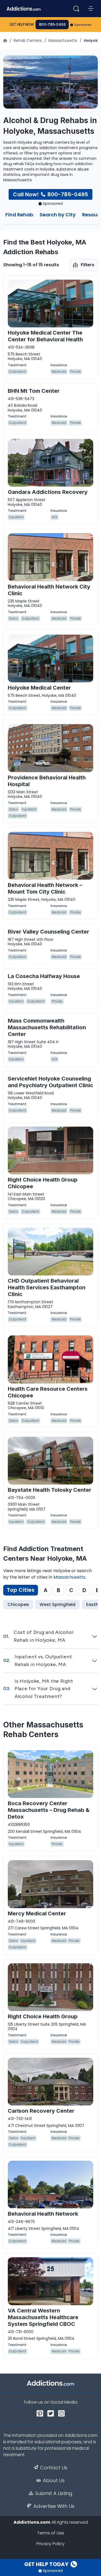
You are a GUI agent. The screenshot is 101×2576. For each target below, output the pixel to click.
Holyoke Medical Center (39, 688)
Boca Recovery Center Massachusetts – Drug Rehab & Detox (49, 1810)
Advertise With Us (54, 2506)
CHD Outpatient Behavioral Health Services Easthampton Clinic (47, 1287)
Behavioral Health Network (43, 2214)
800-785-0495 (52, 25)
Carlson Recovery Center (41, 2111)
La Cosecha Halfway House (44, 976)
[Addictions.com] (6, 40)
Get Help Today (47, 2564)
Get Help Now (22, 25)
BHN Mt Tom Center (34, 391)
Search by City (58, 215)
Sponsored (83, 25)
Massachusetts (63, 40)
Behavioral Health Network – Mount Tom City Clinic (45, 888)
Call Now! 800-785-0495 (50, 194)
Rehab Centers (28, 40)
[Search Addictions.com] (76, 9)
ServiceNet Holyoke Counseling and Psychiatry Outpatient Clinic (50, 1082)
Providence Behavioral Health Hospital (47, 781)
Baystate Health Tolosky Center (50, 1490)
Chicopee (18, 1605)
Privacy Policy (50, 2544)
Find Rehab (19, 215)
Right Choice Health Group (43, 2016)
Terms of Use (51, 2533)
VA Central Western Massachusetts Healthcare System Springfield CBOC (43, 2317)
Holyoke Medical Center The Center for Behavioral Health (45, 336)
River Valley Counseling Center (48, 932)
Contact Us (54, 2468)
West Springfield (58, 1605)
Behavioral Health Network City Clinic (49, 590)
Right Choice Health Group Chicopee (43, 1183)
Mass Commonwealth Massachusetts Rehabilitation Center (47, 1027)
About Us (54, 2481)
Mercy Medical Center (37, 1914)
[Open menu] (91, 9)
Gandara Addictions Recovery (48, 492)
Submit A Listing (54, 2493)
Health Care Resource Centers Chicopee (48, 1392)
